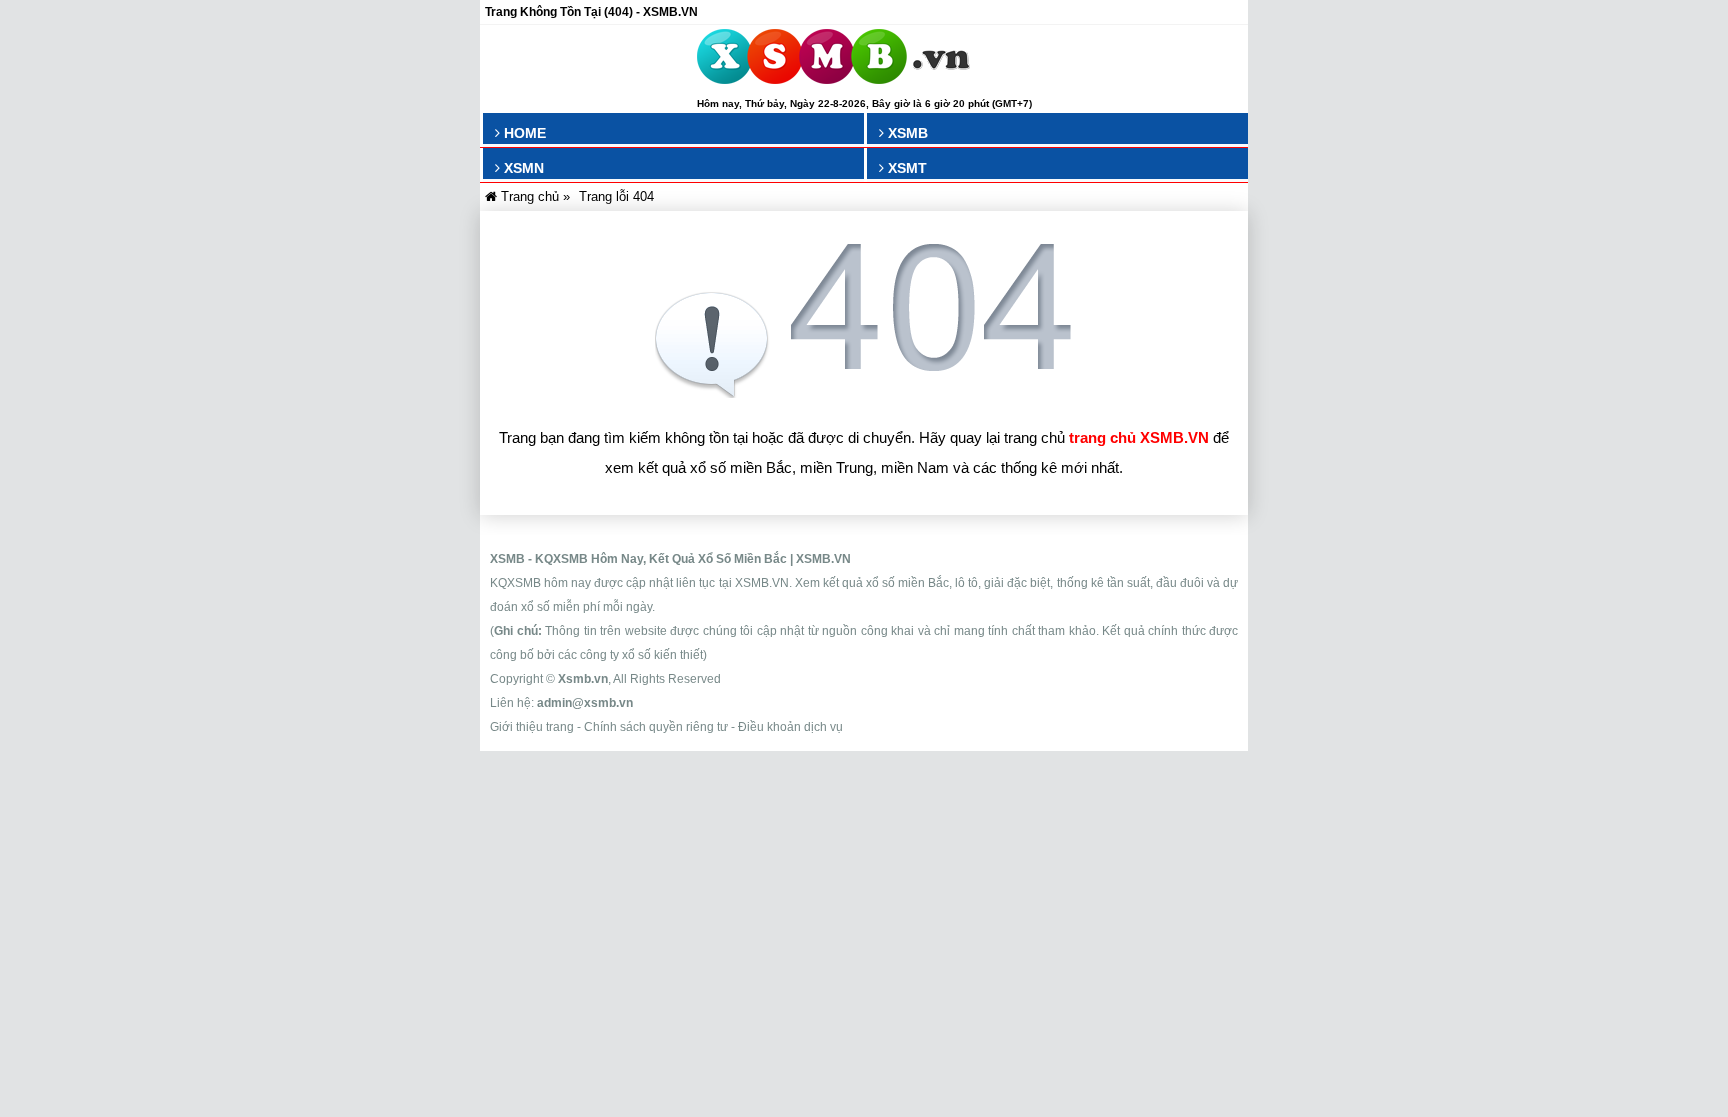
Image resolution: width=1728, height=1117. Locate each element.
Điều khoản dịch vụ (790, 727)
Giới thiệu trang (532, 727)
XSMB (906, 133)
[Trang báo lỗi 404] (864, 392)
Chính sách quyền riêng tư (656, 727)
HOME (523, 133)
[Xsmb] (833, 60)
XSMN (522, 168)
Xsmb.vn (583, 679)
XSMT (905, 168)
